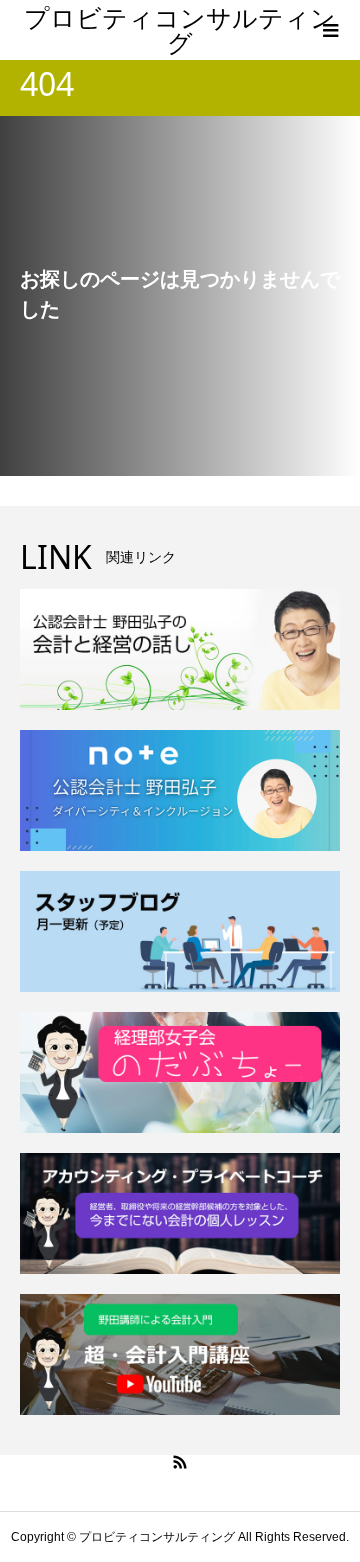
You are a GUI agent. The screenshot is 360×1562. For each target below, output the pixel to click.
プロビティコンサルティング (180, 29)
